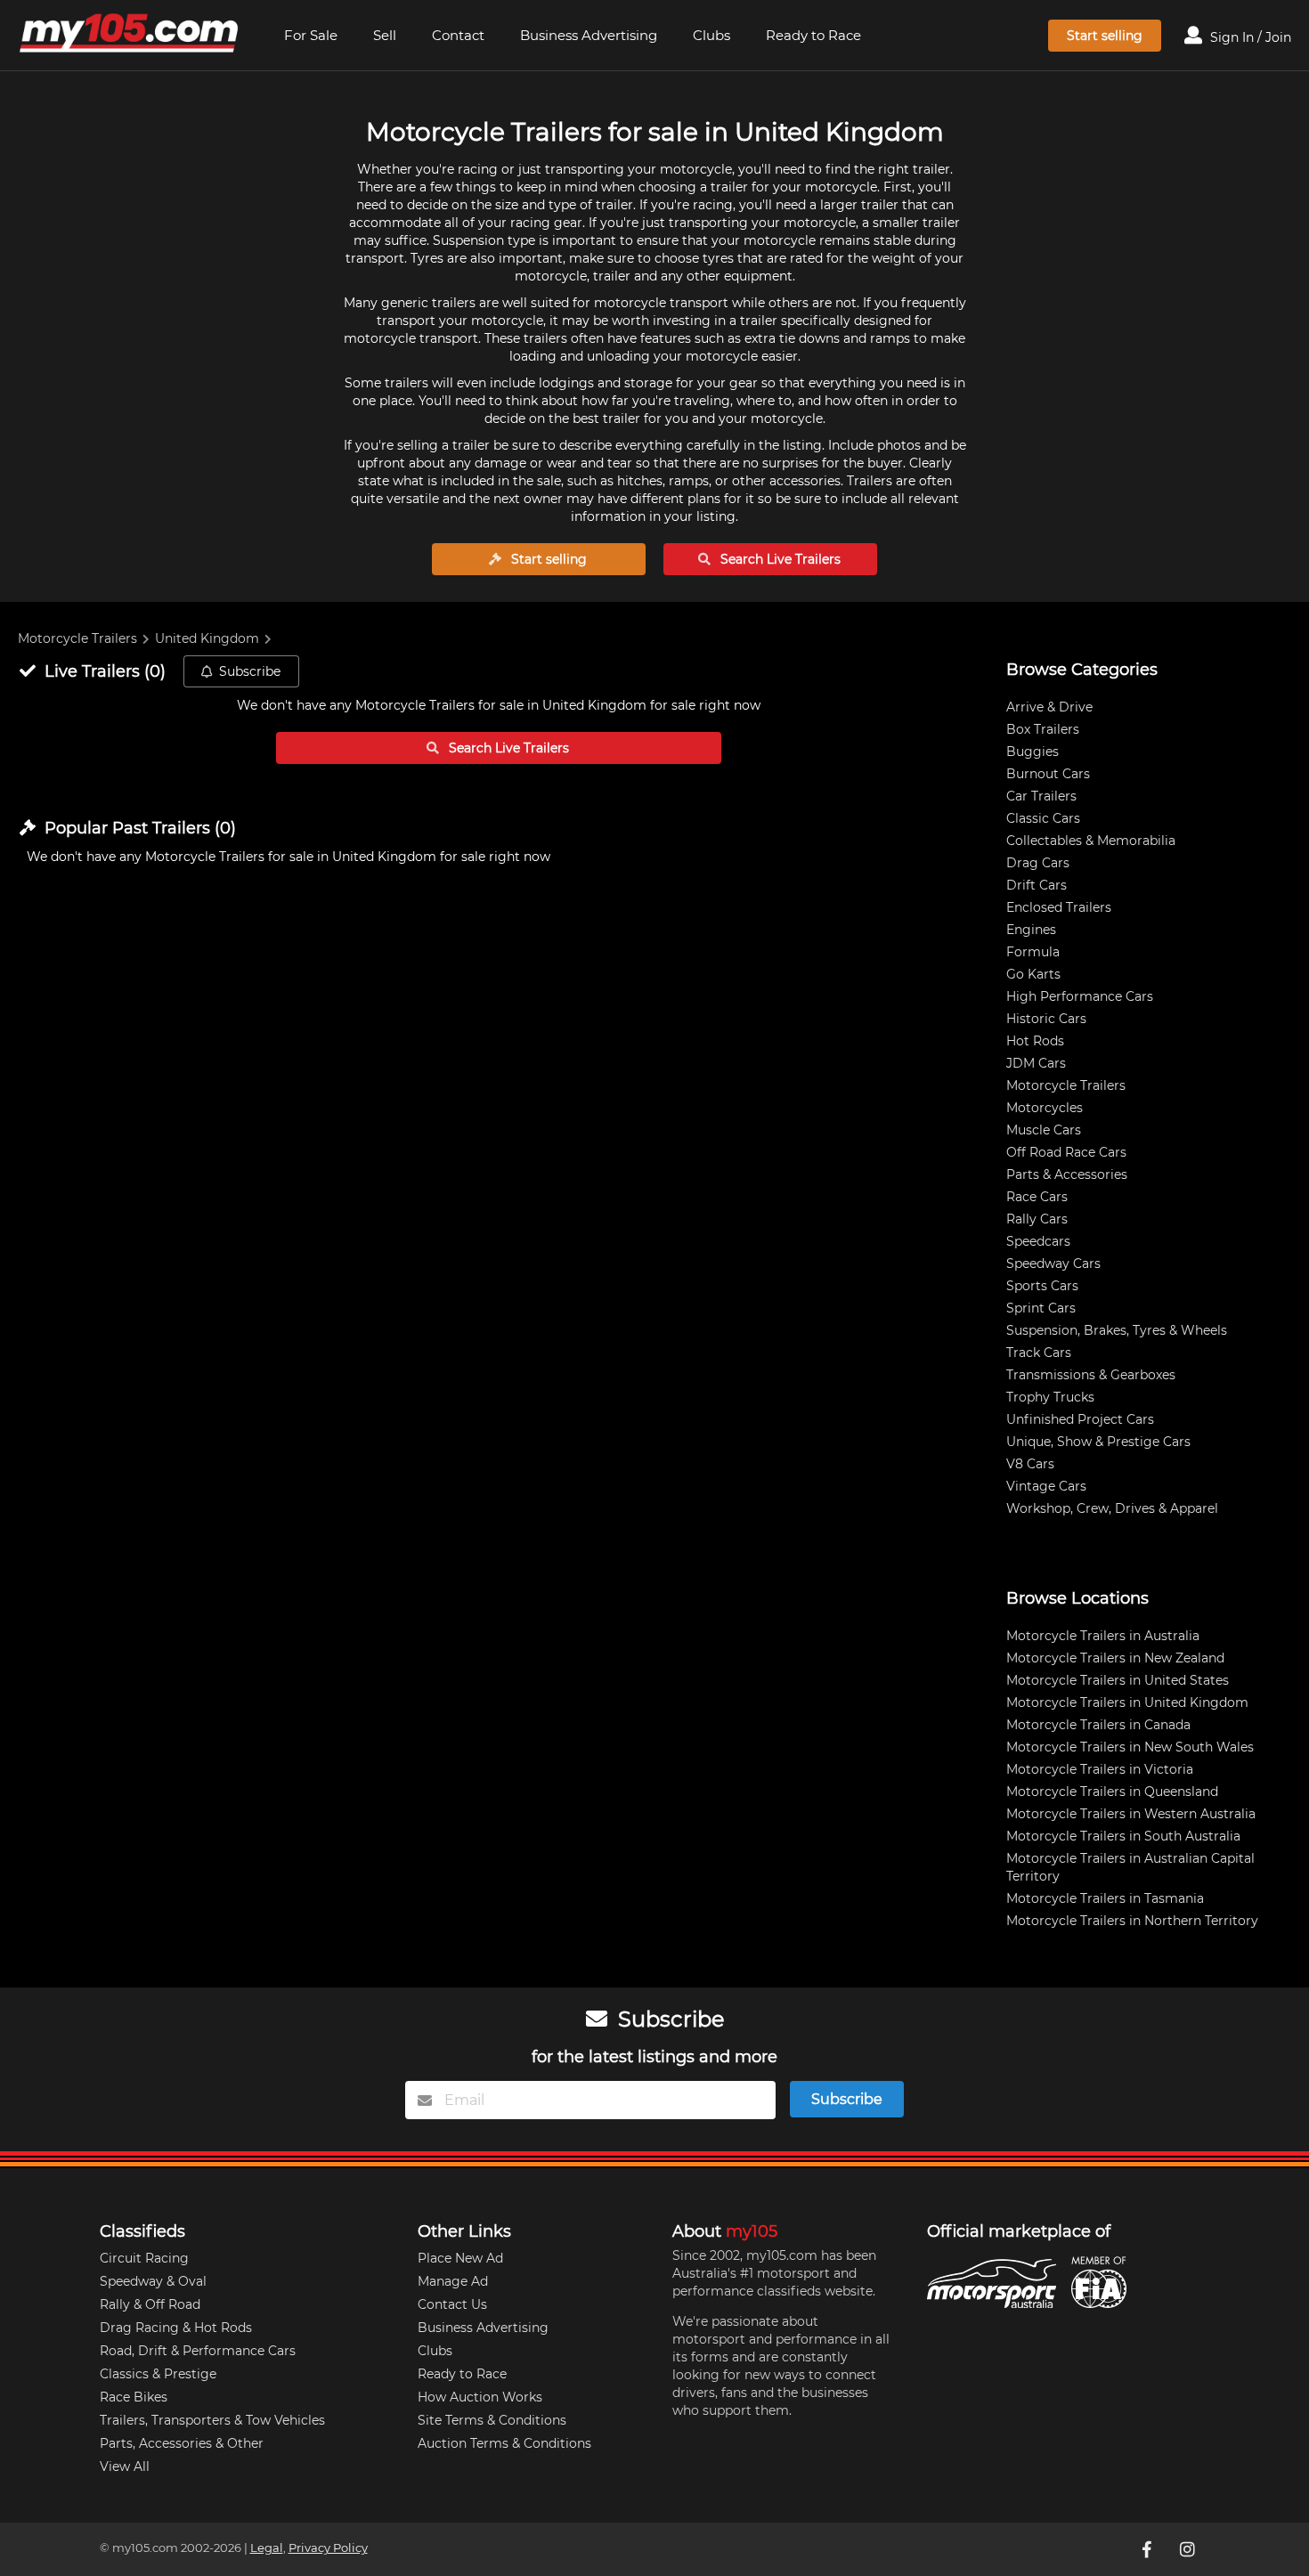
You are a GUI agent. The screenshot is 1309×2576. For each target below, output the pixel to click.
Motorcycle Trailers (77, 638)
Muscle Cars (1044, 1130)
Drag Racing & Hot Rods (176, 2328)
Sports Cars (1042, 1286)
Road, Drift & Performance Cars (198, 2351)
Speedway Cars (1053, 1264)
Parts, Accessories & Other (182, 2443)
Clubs (711, 35)
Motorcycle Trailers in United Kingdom (1127, 1702)
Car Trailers (1041, 796)
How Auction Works (480, 2397)
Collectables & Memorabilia (1091, 841)
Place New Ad (460, 2258)
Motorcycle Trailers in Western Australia (1131, 1814)
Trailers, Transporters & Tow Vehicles (212, 2420)
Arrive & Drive (1049, 707)
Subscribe (250, 671)
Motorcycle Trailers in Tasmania (1105, 1898)
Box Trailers (1043, 729)
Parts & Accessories (1067, 1174)
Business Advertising (589, 35)
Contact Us (452, 2304)
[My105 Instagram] (1190, 2549)
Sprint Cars (1041, 1308)
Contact (458, 35)
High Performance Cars (1080, 996)
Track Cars (1039, 1353)
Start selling (1105, 36)
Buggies (1033, 752)
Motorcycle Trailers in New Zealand (1115, 1658)
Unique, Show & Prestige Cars (1098, 1442)
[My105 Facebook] (1149, 2549)
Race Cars (1037, 1197)
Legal (267, 2548)
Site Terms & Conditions (492, 2420)
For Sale (311, 35)
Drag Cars (1038, 863)
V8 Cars (1030, 1464)
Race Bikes (134, 2397)
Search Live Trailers (779, 559)
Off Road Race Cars (1066, 1152)
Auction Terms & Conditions (504, 2443)
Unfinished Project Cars (1080, 1419)
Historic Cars (1046, 1019)
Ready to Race (813, 35)
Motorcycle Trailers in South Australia (1123, 1836)
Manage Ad (453, 2281)
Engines (1031, 930)
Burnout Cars (1048, 774)
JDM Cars (1036, 1063)
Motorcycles (1045, 1108)
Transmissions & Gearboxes (1091, 1375)
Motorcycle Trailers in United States (1118, 1680)
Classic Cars (1043, 818)
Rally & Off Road (150, 2304)
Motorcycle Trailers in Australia (1103, 1636)
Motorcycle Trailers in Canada (1098, 1725)
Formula (1033, 952)
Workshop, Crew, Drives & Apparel (1112, 1508)
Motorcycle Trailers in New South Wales (1130, 1747)
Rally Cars (1037, 1219)
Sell (385, 35)
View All (125, 2466)
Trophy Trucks (1050, 1397)
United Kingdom (207, 638)
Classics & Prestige (158, 2374)
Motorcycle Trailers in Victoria (1100, 1769)
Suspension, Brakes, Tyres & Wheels (1117, 1330)
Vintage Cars (1046, 1486)
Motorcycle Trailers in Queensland (1112, 1792)
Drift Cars (1037, 885)
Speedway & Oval (153, 2281)
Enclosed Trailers (1059, 907)
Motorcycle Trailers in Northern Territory (1132, 1921)
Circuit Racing (144, 2258)
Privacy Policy (328, 2548)
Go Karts (1033, 974)
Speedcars (1038, 1241)
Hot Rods (1035, 1041)
